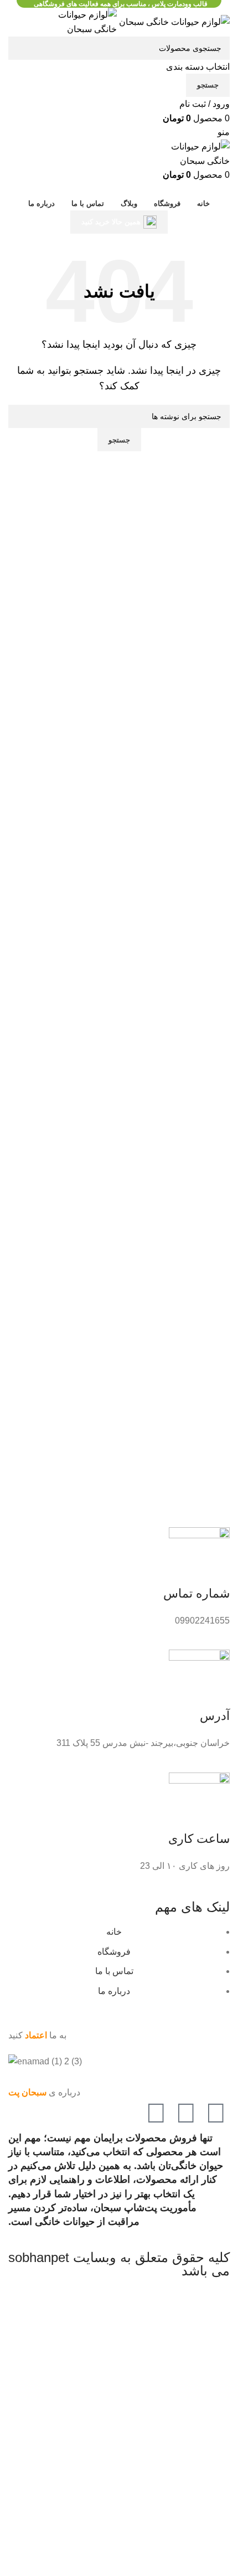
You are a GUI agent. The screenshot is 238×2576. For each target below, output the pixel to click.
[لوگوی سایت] (173, 21)
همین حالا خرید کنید (111, 222)
